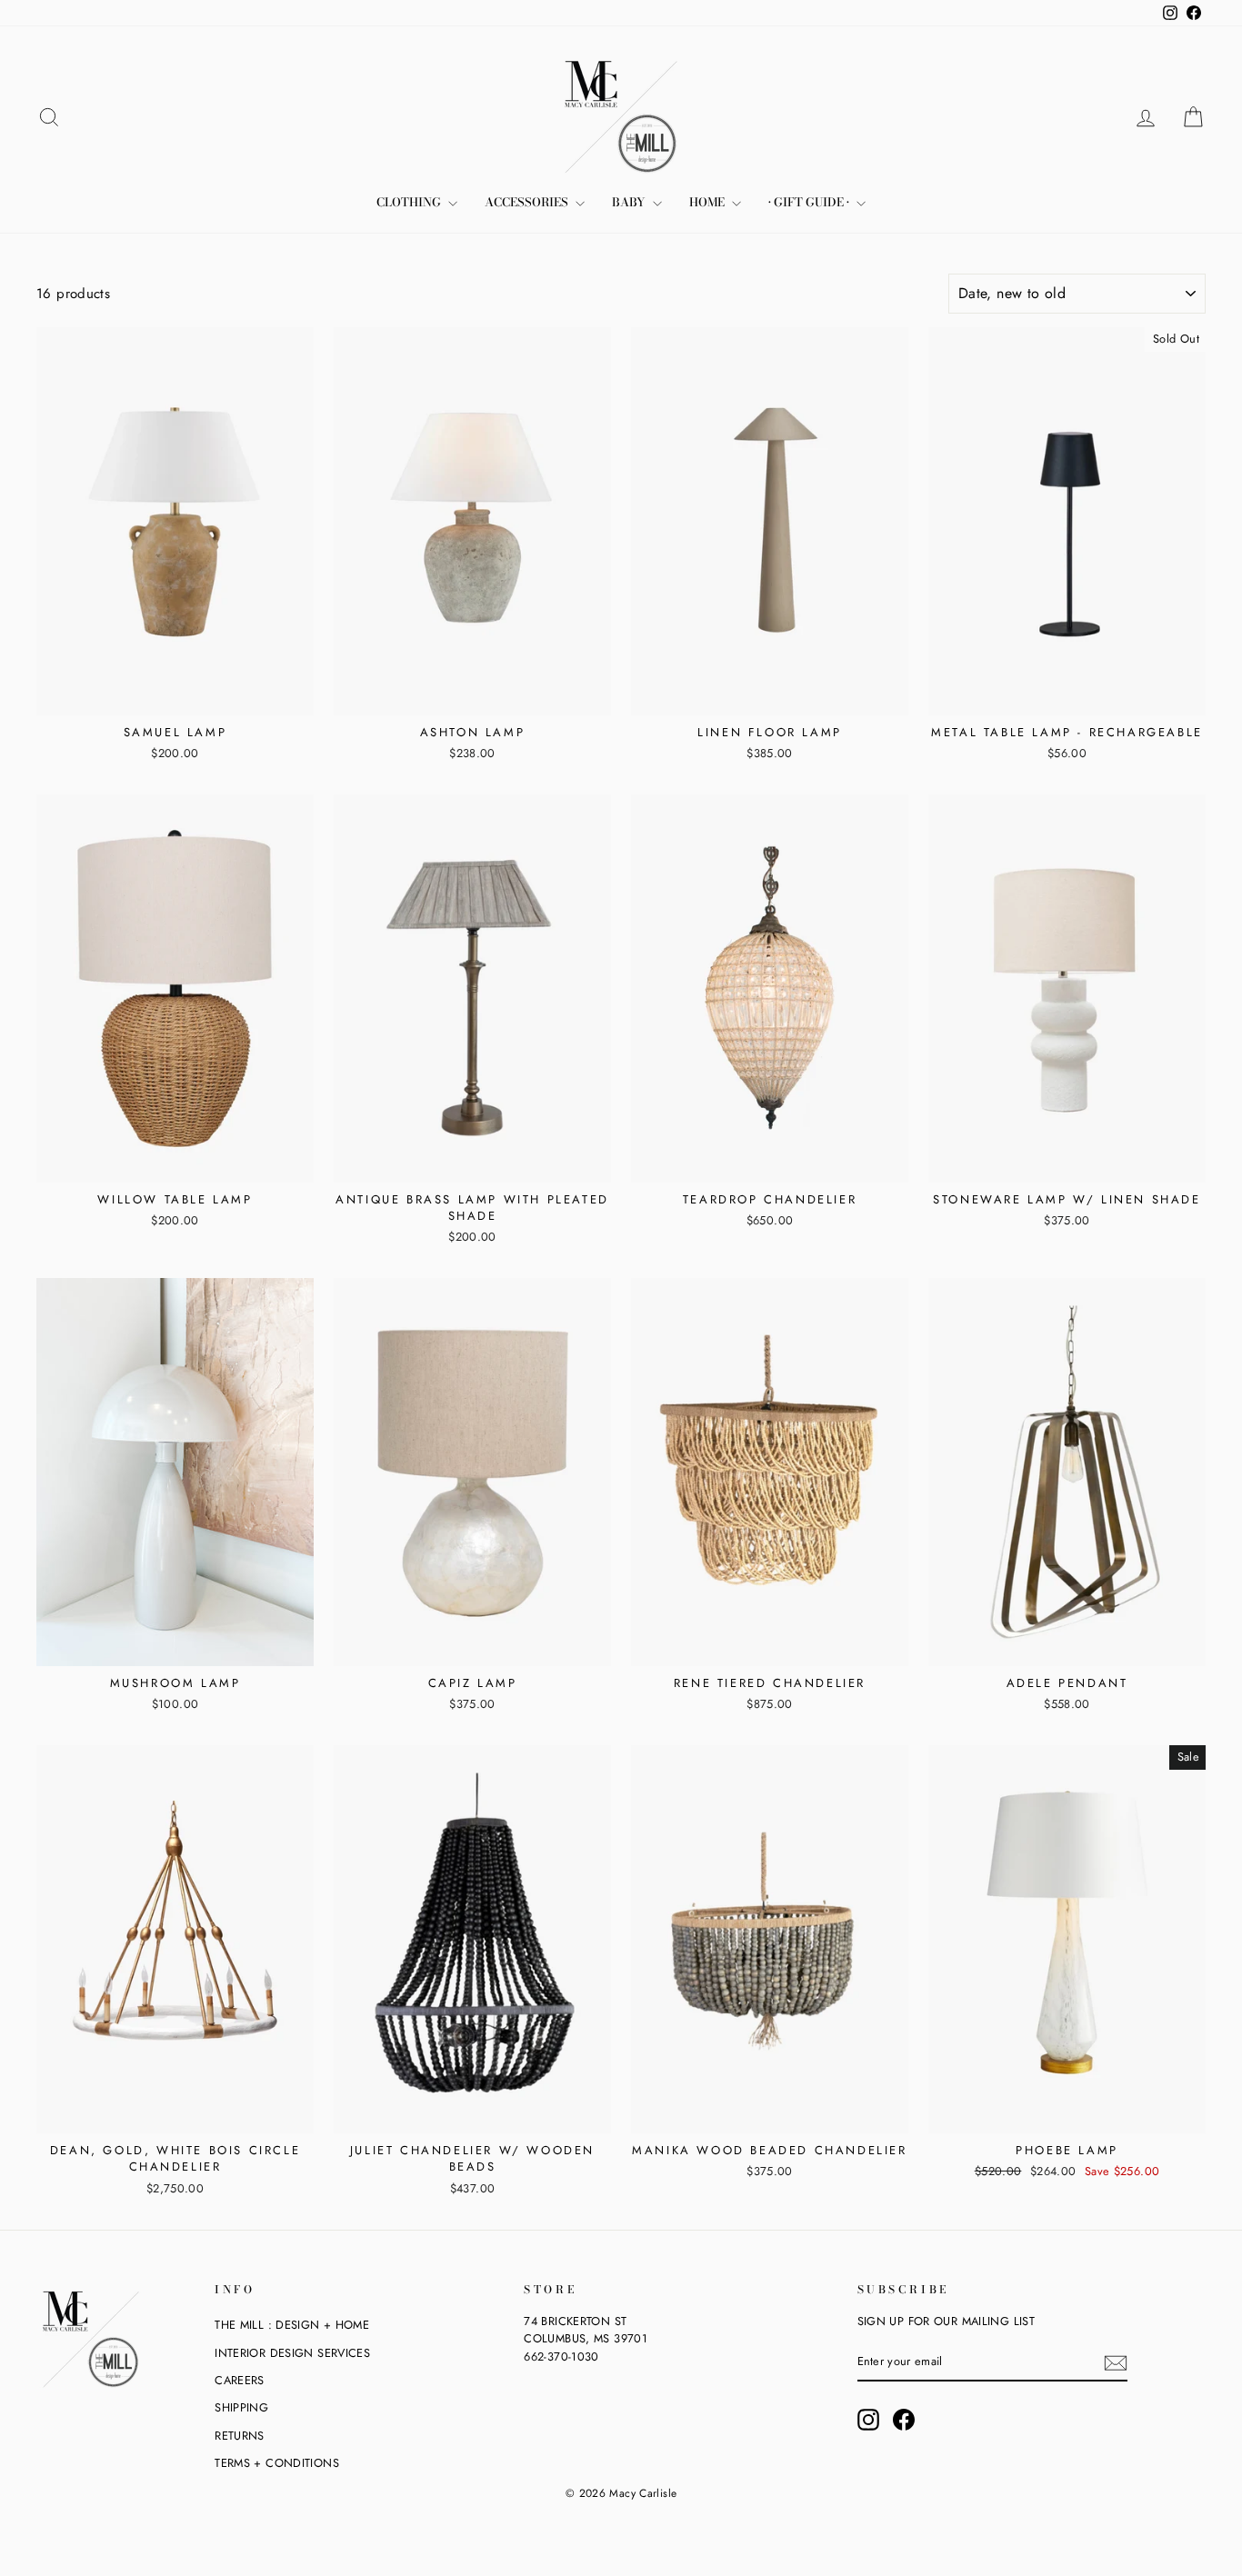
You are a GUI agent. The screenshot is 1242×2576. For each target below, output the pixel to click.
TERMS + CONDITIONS (277, 2463)
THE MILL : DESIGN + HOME (292, 2325)
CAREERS (240, 2380)
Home (708, 202)
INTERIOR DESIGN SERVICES (292, 2353)
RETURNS (240, 2436)
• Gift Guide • (810, 202)
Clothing (410, 202)
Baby (630, 202)
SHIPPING (241, 2407)
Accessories (528, 202)
